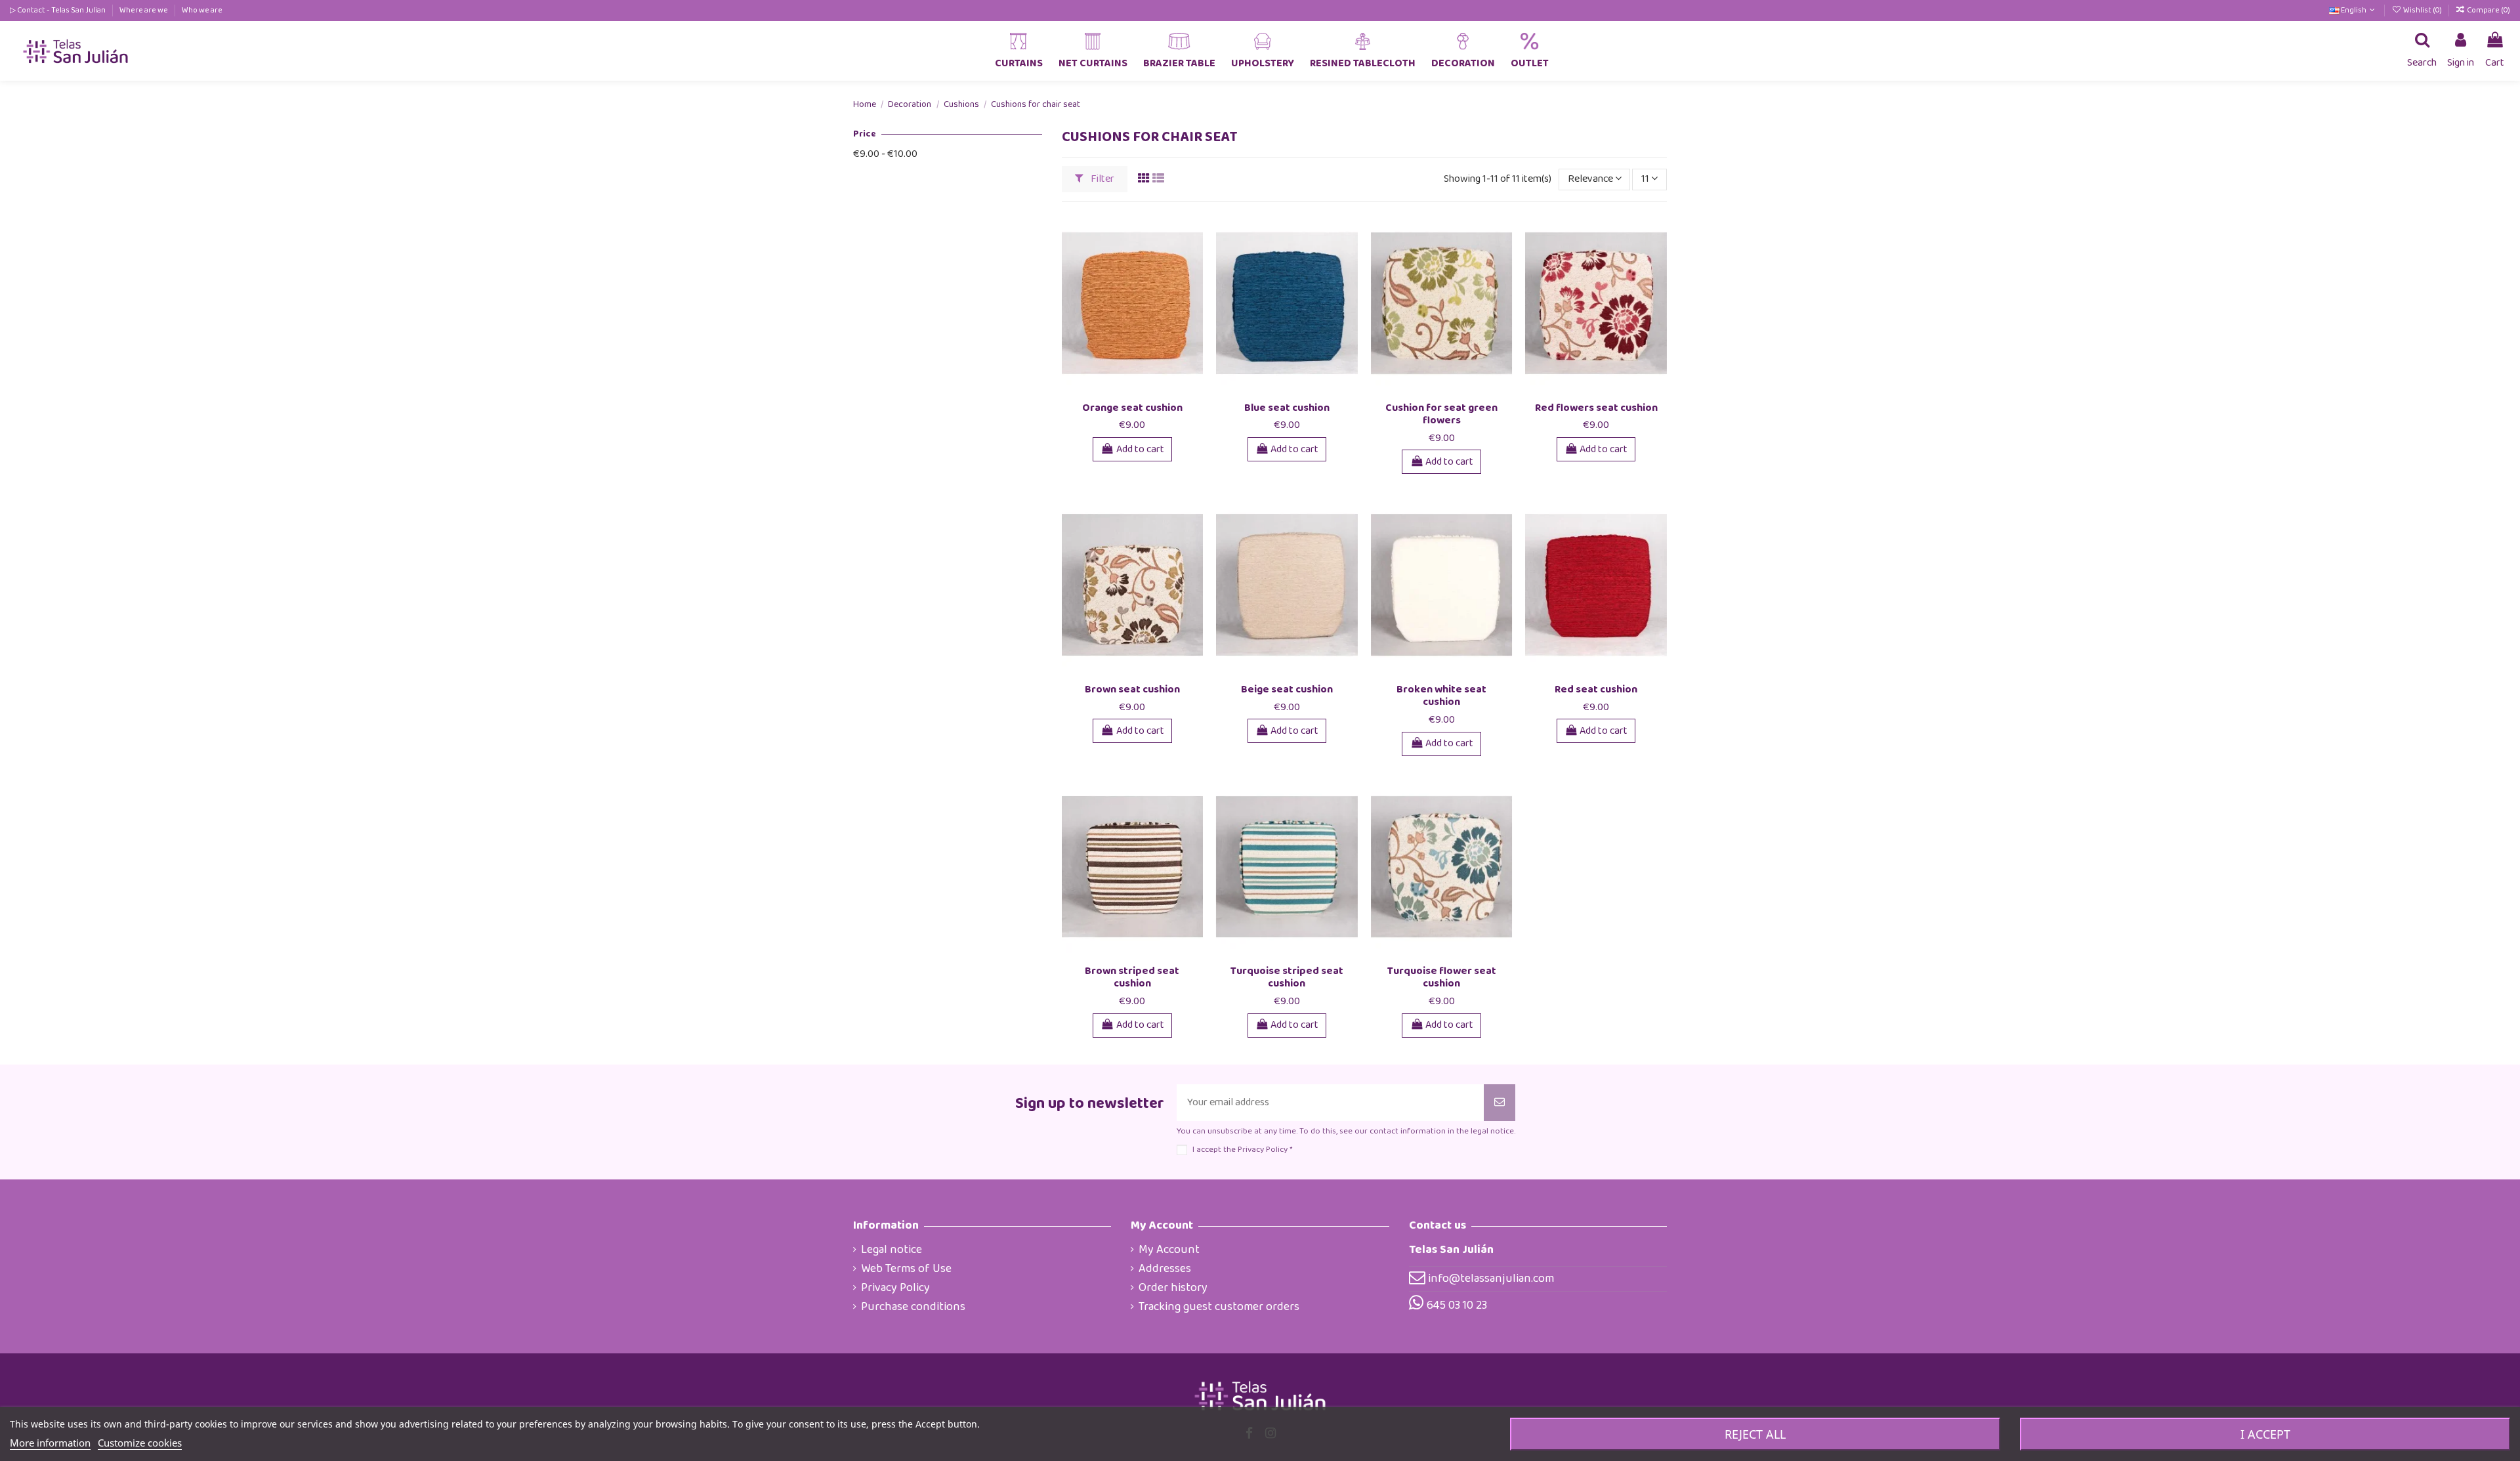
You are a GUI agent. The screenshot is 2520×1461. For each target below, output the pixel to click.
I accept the (1242, 1150)
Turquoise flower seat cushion (1442, 977)
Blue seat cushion (1287, 408)
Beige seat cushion (1287, 689)
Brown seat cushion (1132, 689)
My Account (1169, 1250)
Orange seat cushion (1132, 408)
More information (50, 1443)
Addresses (1165, 1269)
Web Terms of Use (906, 1269)
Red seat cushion (1596, 689)
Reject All (1755, 1434)
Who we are (202, 10)
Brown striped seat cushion (1132, 977)
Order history (1173, 1288)
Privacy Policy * (1265, 1150)
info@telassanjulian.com (1491, 1279)
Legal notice (892, 1250)
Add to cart (1140, 449)
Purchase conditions (913, 1307)
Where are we (144, 10)
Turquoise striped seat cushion (1287, 977)
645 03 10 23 (1457, 1305)
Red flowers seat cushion (1596, 408)
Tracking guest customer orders (1219, 1307)
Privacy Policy (895, 1288)
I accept (2265, 1434)
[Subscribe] (1500, 1103)
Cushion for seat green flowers (1441, 414)
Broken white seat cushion (1441, 696)
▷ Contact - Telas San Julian (58, 10)
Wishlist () (2422, 10)
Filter (1102, 179)
